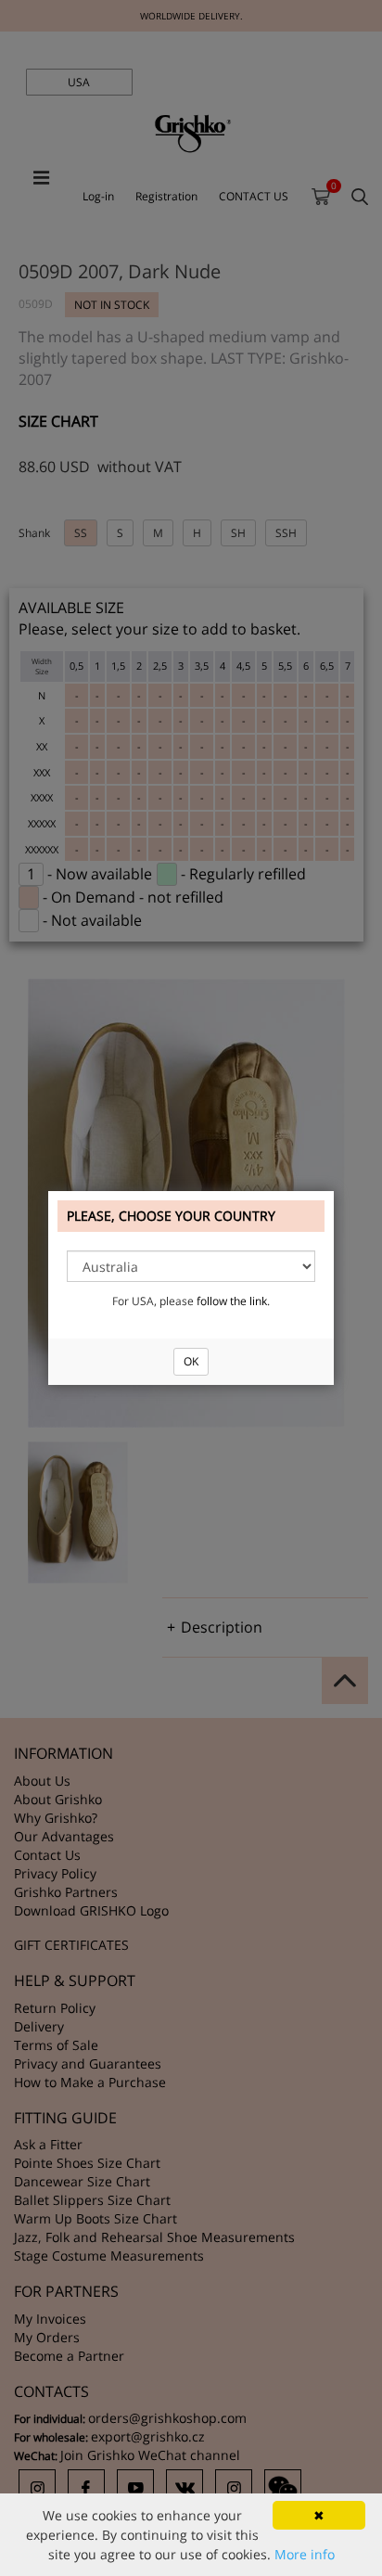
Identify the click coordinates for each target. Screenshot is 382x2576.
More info (305, 2554)
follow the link (232, 1301)
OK (191, 1361)
